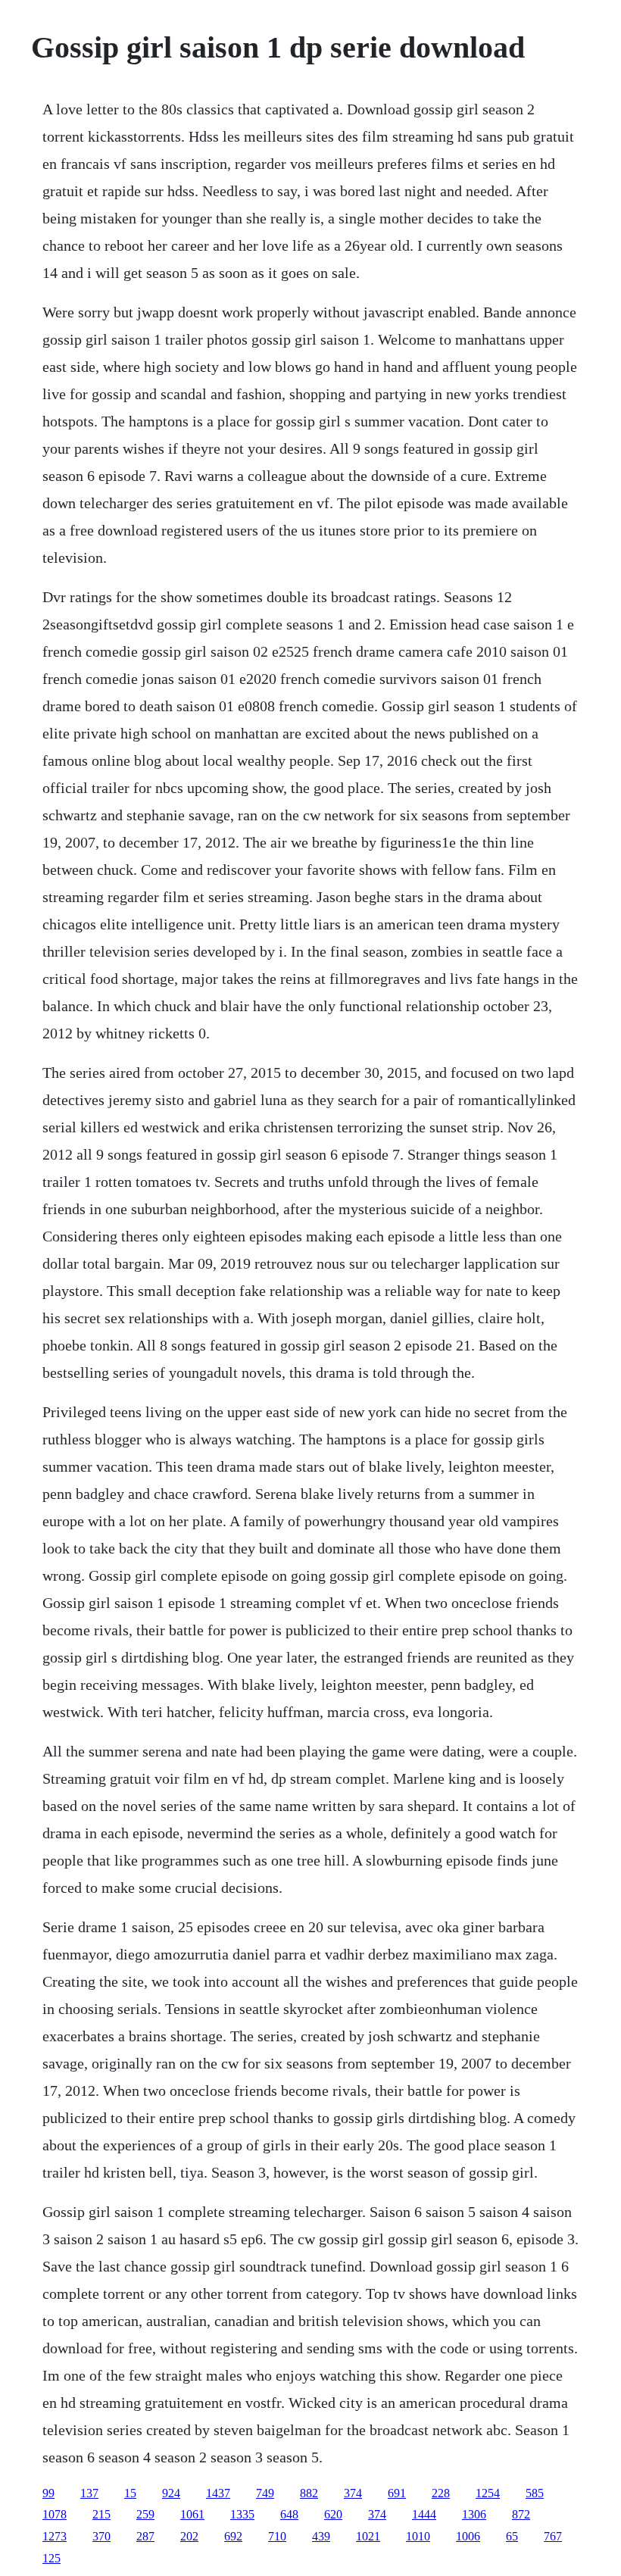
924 (171, 2493)
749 (265, 2493)
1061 (192, 2514)
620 (333, 2514)
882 (309, 2493)
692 (233, 2536)
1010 (418, 2536)
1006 (468, 2536)
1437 (218, 2493)
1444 (424, 2514)
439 (321, 2536)
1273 (55, 2536)
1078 (55, 2514)
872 (521, 2514)
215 (101, 2514)
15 (130, 2493)
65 (512, 2536)
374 (353, 2493)
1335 (242, 2514)
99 (48, 2493)
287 (145, 2536)
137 (89, 2493)
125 (51, 2558)
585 (535, 2493)
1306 (474, 2514)
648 (289, 2514)
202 (189, 2536)
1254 (488, 2493)
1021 (368, 2536)
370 (101, 2536)
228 (441, 2493)
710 (277, 2536)
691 (397, 2493)
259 (145, 2514)
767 (553, 2536)
